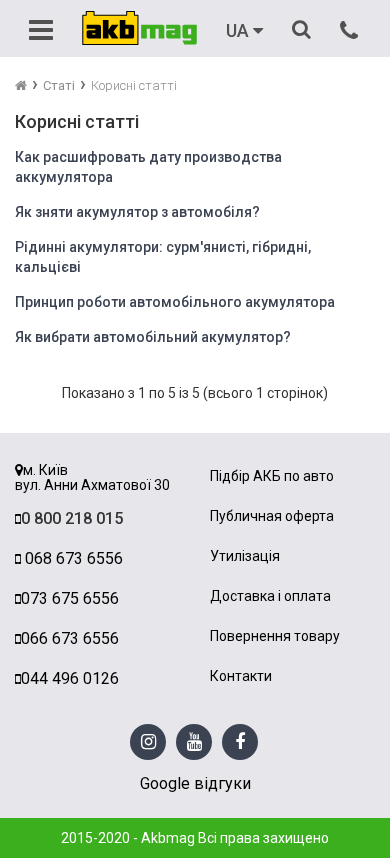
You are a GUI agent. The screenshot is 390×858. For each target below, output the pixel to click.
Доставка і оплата (270, 596)
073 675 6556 (70, 598)
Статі (59, 85)
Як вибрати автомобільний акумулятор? (153, 337)
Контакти (241, 676)
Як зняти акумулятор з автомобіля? (137, 212)
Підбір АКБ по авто (272, 476)
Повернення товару (275, 636)
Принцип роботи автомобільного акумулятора (175, 302)
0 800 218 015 (72, 518)
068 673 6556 (72, 558)
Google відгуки (195, 783)
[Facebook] (240, 742)
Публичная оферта (272, 516)
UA (239, 31)
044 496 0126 (70, 678)
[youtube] (194, 742)
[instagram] (148, 742)
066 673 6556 (70, 638)
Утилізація (245, 556)
